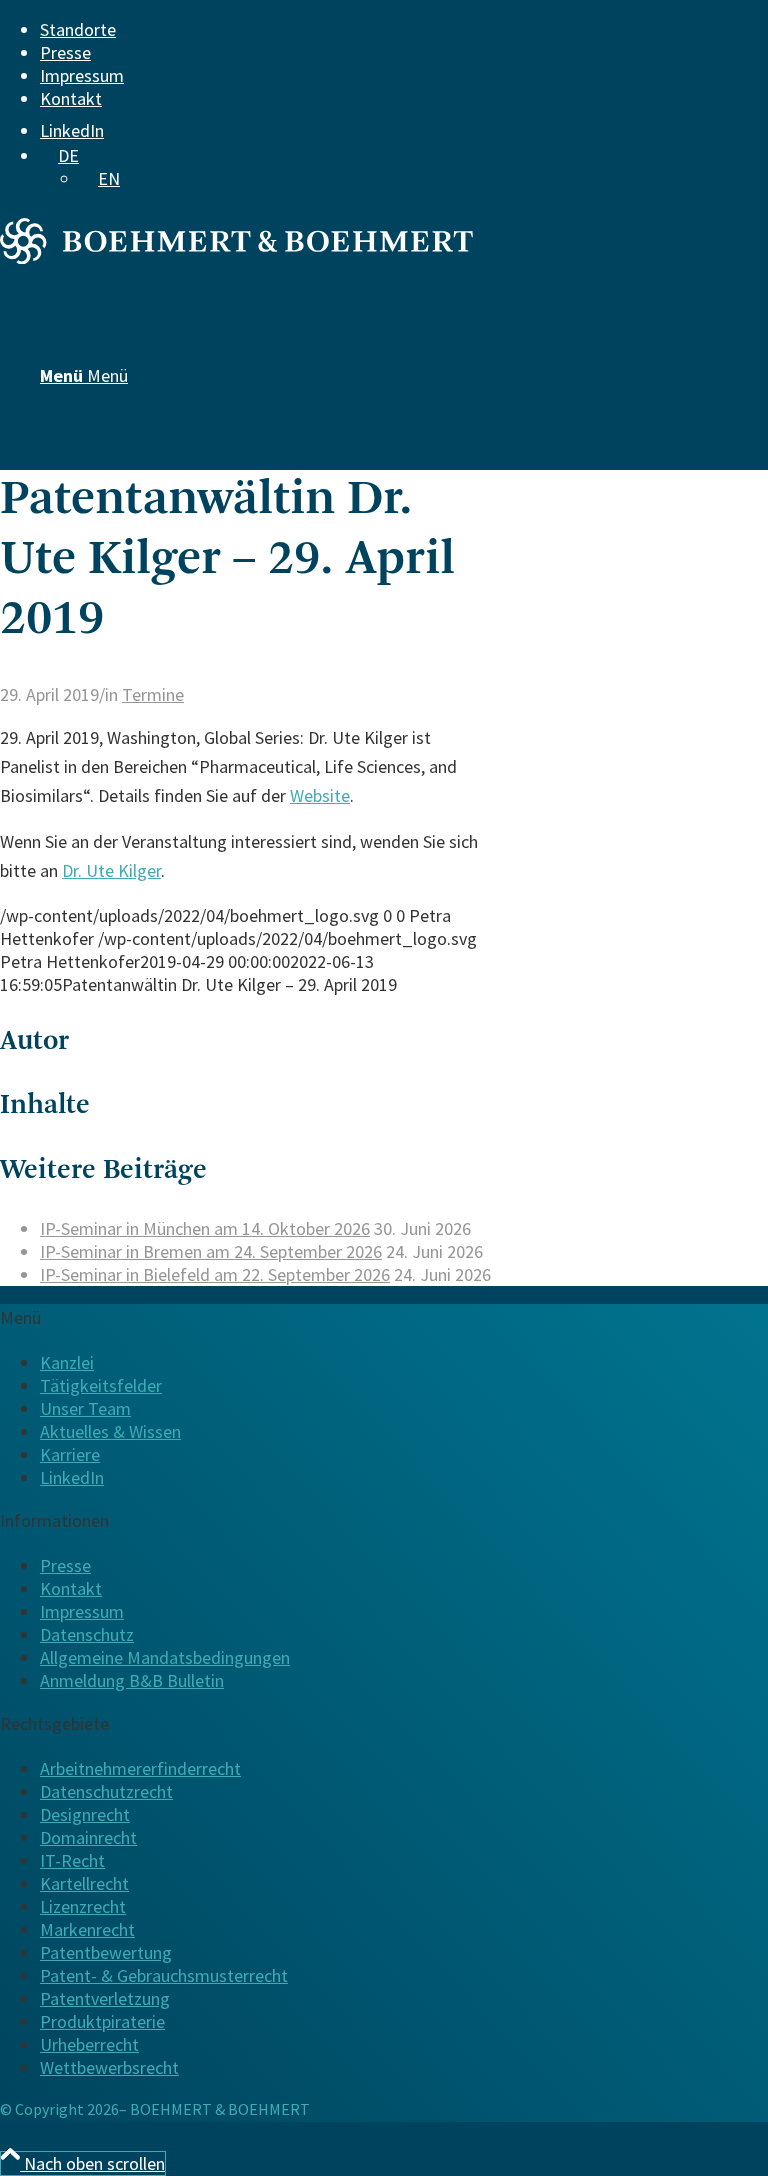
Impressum (82, 75)
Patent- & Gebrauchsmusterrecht (164, 1975)
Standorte (78, 29)
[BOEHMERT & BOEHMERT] (236, 257)
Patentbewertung (106, 1952)
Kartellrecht (84, 1883)
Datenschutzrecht (106, 1791)
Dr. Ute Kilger (111, 870)
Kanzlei (67, 1362)
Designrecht (85, 1814)
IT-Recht (72, 1860)
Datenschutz (87, 1634)
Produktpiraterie (102, 2021)
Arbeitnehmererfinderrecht (140, 1768)
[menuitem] (371, 29)
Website (320, 795)
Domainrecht (88, 1837)
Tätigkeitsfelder (101, 1385)
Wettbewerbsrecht (109, 2067)
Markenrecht (87, 1929)
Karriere (70, 1454)
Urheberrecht (89, 2044)
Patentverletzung (105, 1998)
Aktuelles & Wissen (110, 1431)
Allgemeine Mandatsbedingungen (165, 1657)
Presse (65, 52)
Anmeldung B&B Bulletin (132, 1680)
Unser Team (85, 1408)
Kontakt (71, 98)
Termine (153, 694)
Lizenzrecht (83, 1906)
